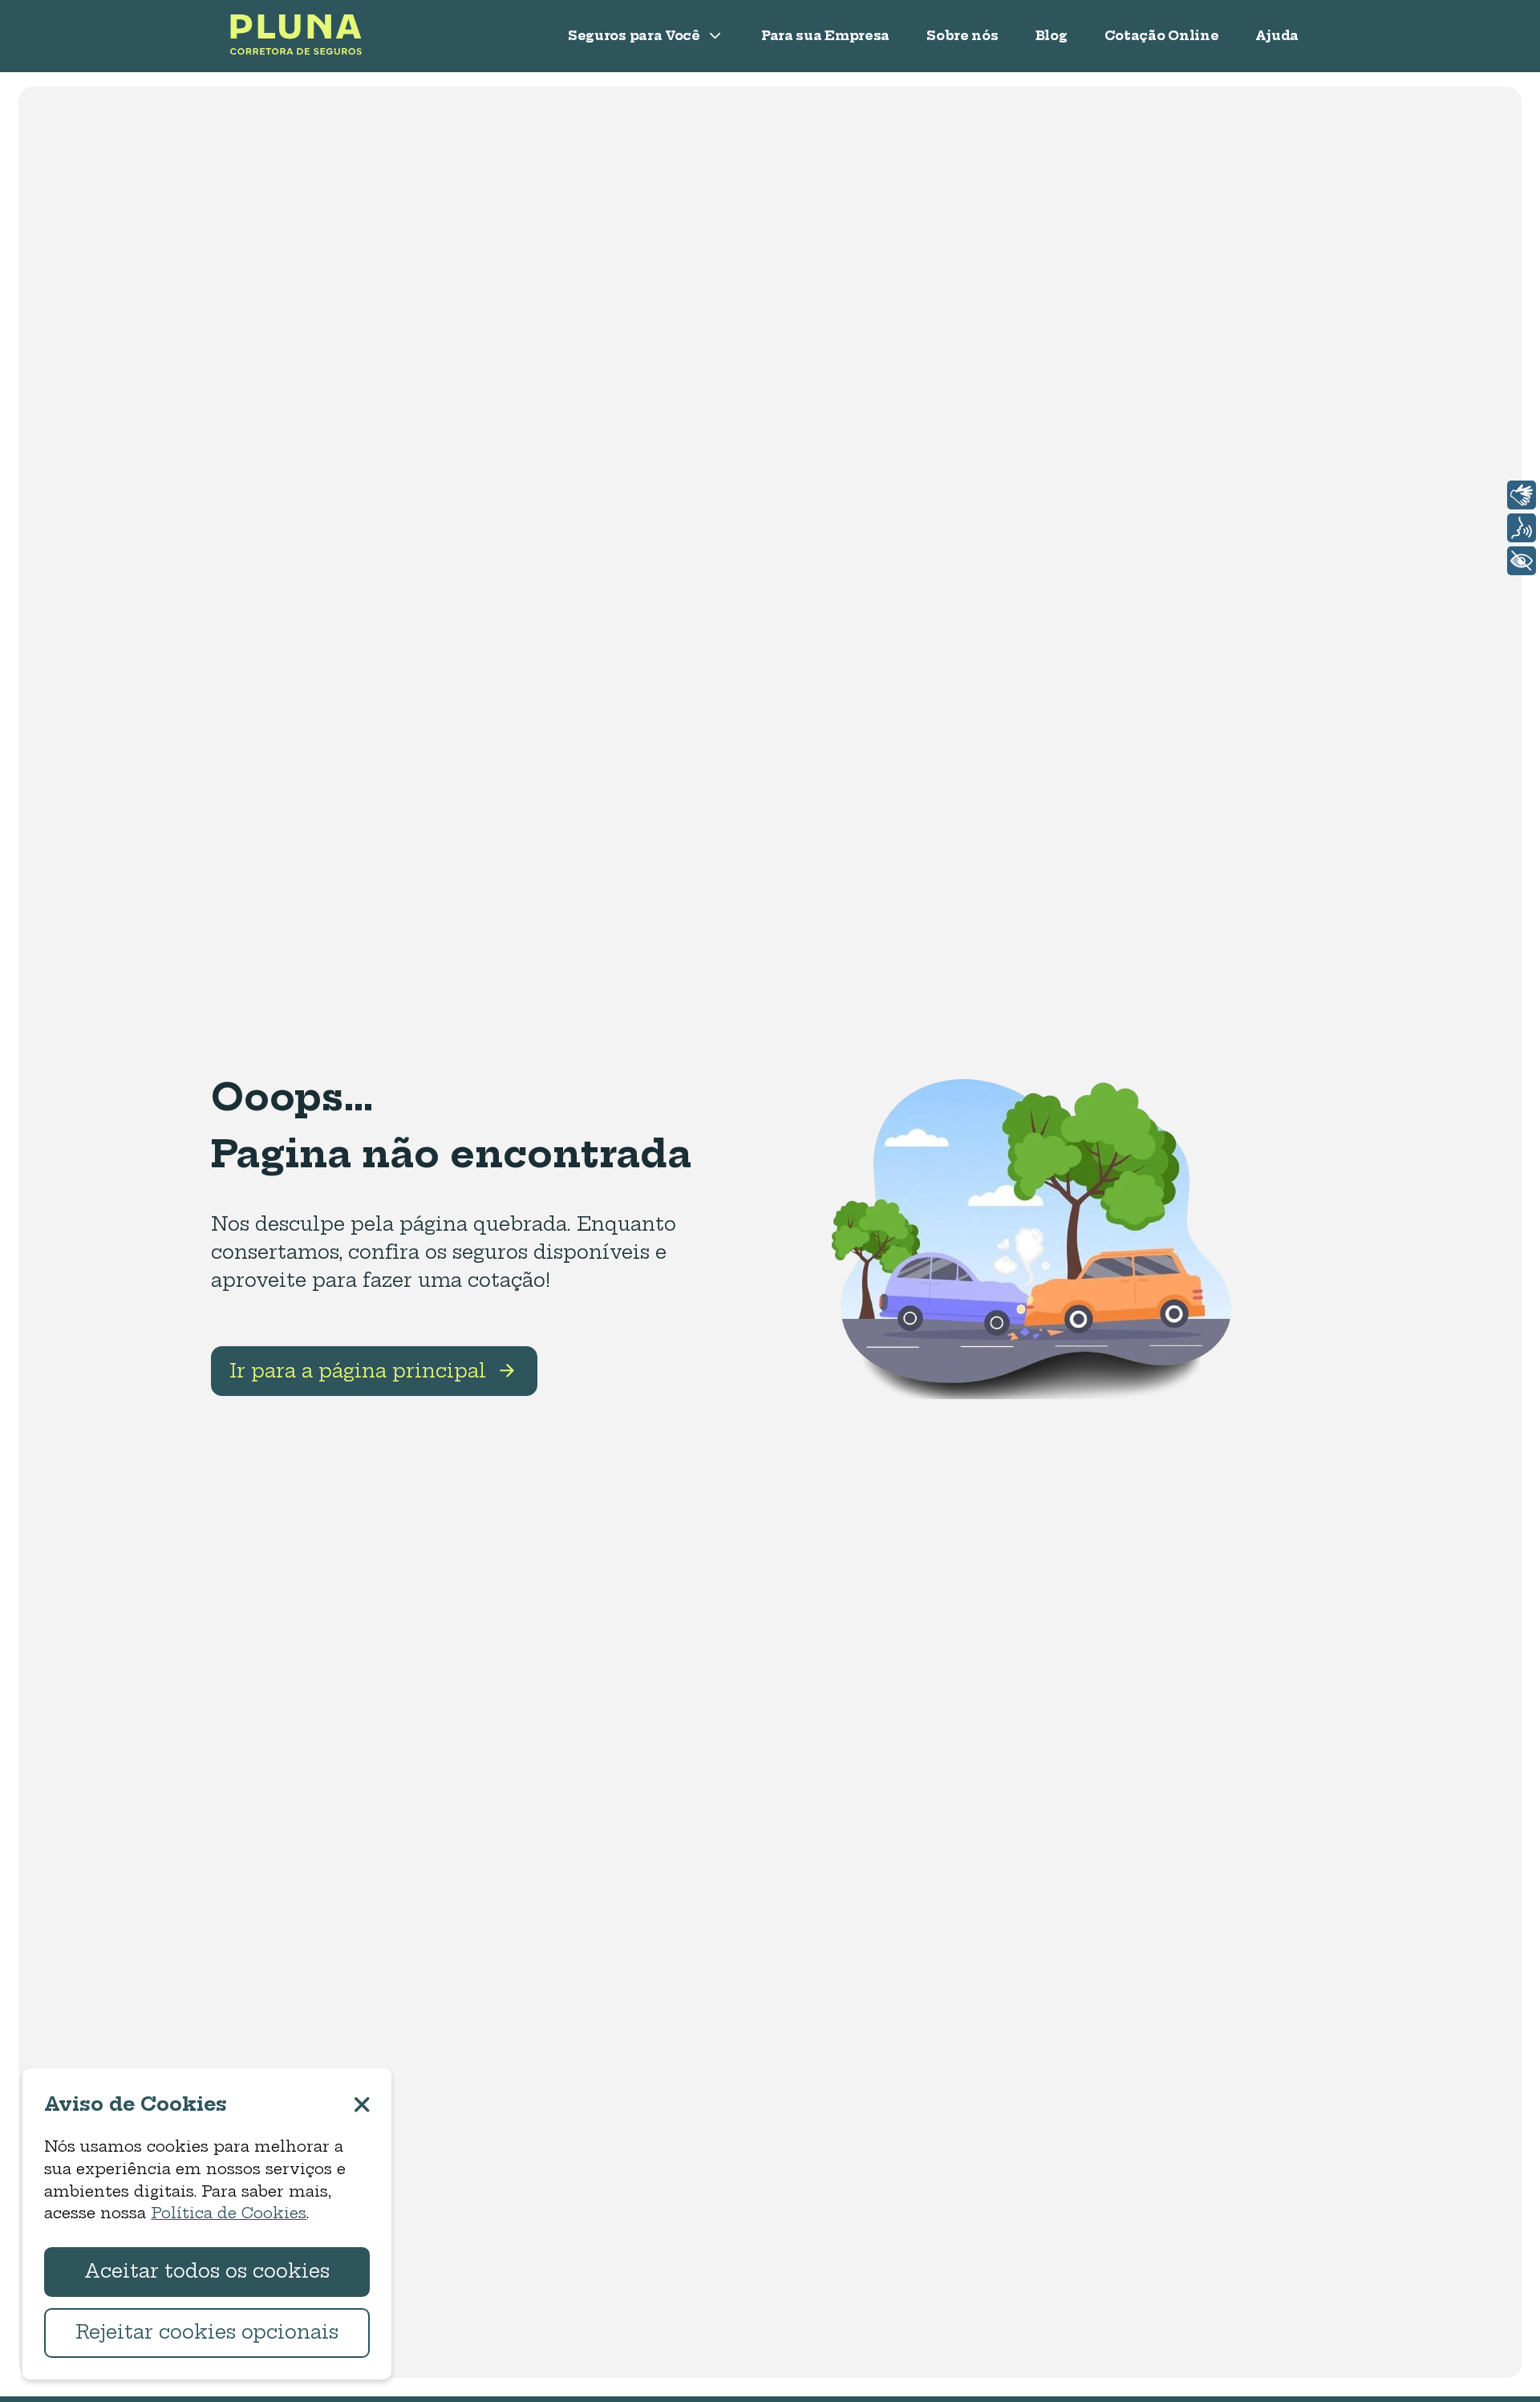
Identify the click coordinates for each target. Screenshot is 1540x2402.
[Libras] (1522, 495)
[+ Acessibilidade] (1522, 561)
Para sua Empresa (825, 36)
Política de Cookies (229, 2213)
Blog (1052, 36)
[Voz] (1522, 528)
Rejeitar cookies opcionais (207, 2332)
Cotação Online (1162, 36)
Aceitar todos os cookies (207, 2271)
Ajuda (1277, 36)
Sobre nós (962, 36)
